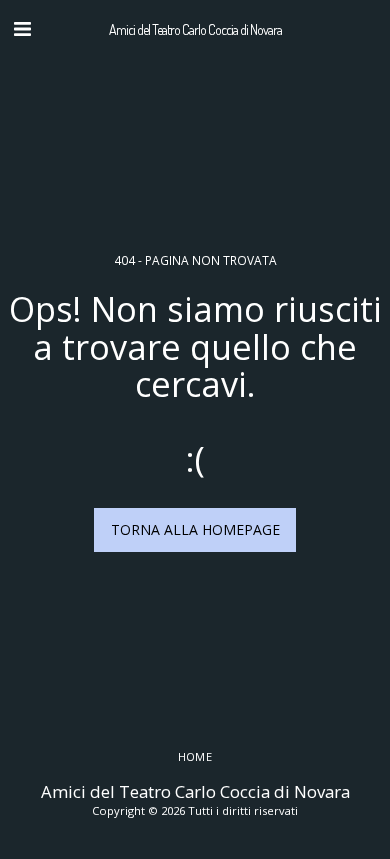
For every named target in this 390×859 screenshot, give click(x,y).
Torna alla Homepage (195, 529)
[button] (22, 28)
